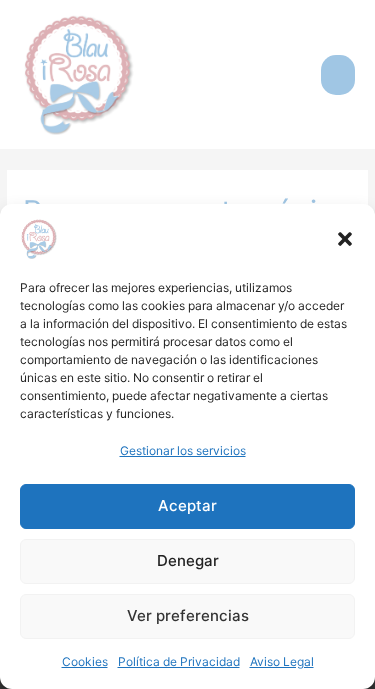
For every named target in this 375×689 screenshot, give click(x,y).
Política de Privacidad (179, 661)
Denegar (188, 560)
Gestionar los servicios (183, 450)
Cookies (85, 661)
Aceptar (187, 505)
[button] (345, 239)
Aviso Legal (282, 661)
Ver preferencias (188, 615)
